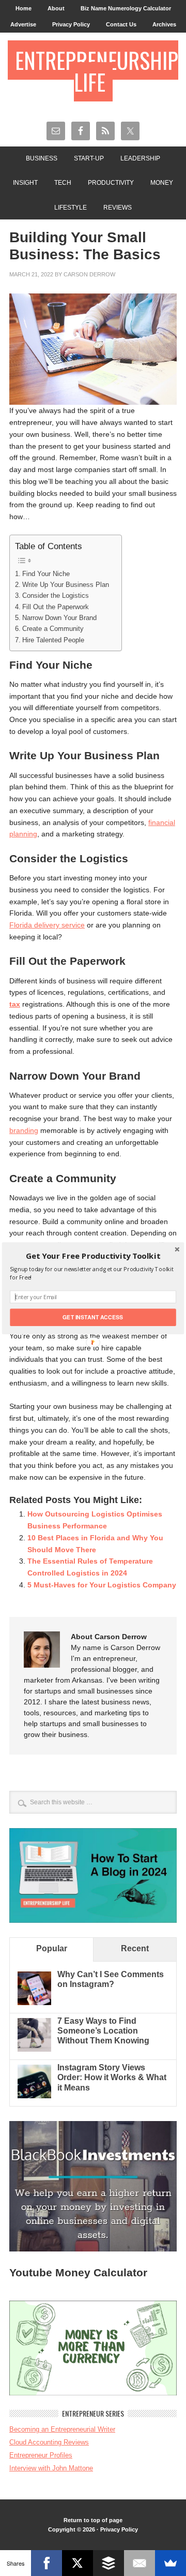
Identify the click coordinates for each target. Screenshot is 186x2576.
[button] (93, 1256)
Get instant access (93, 1317)
